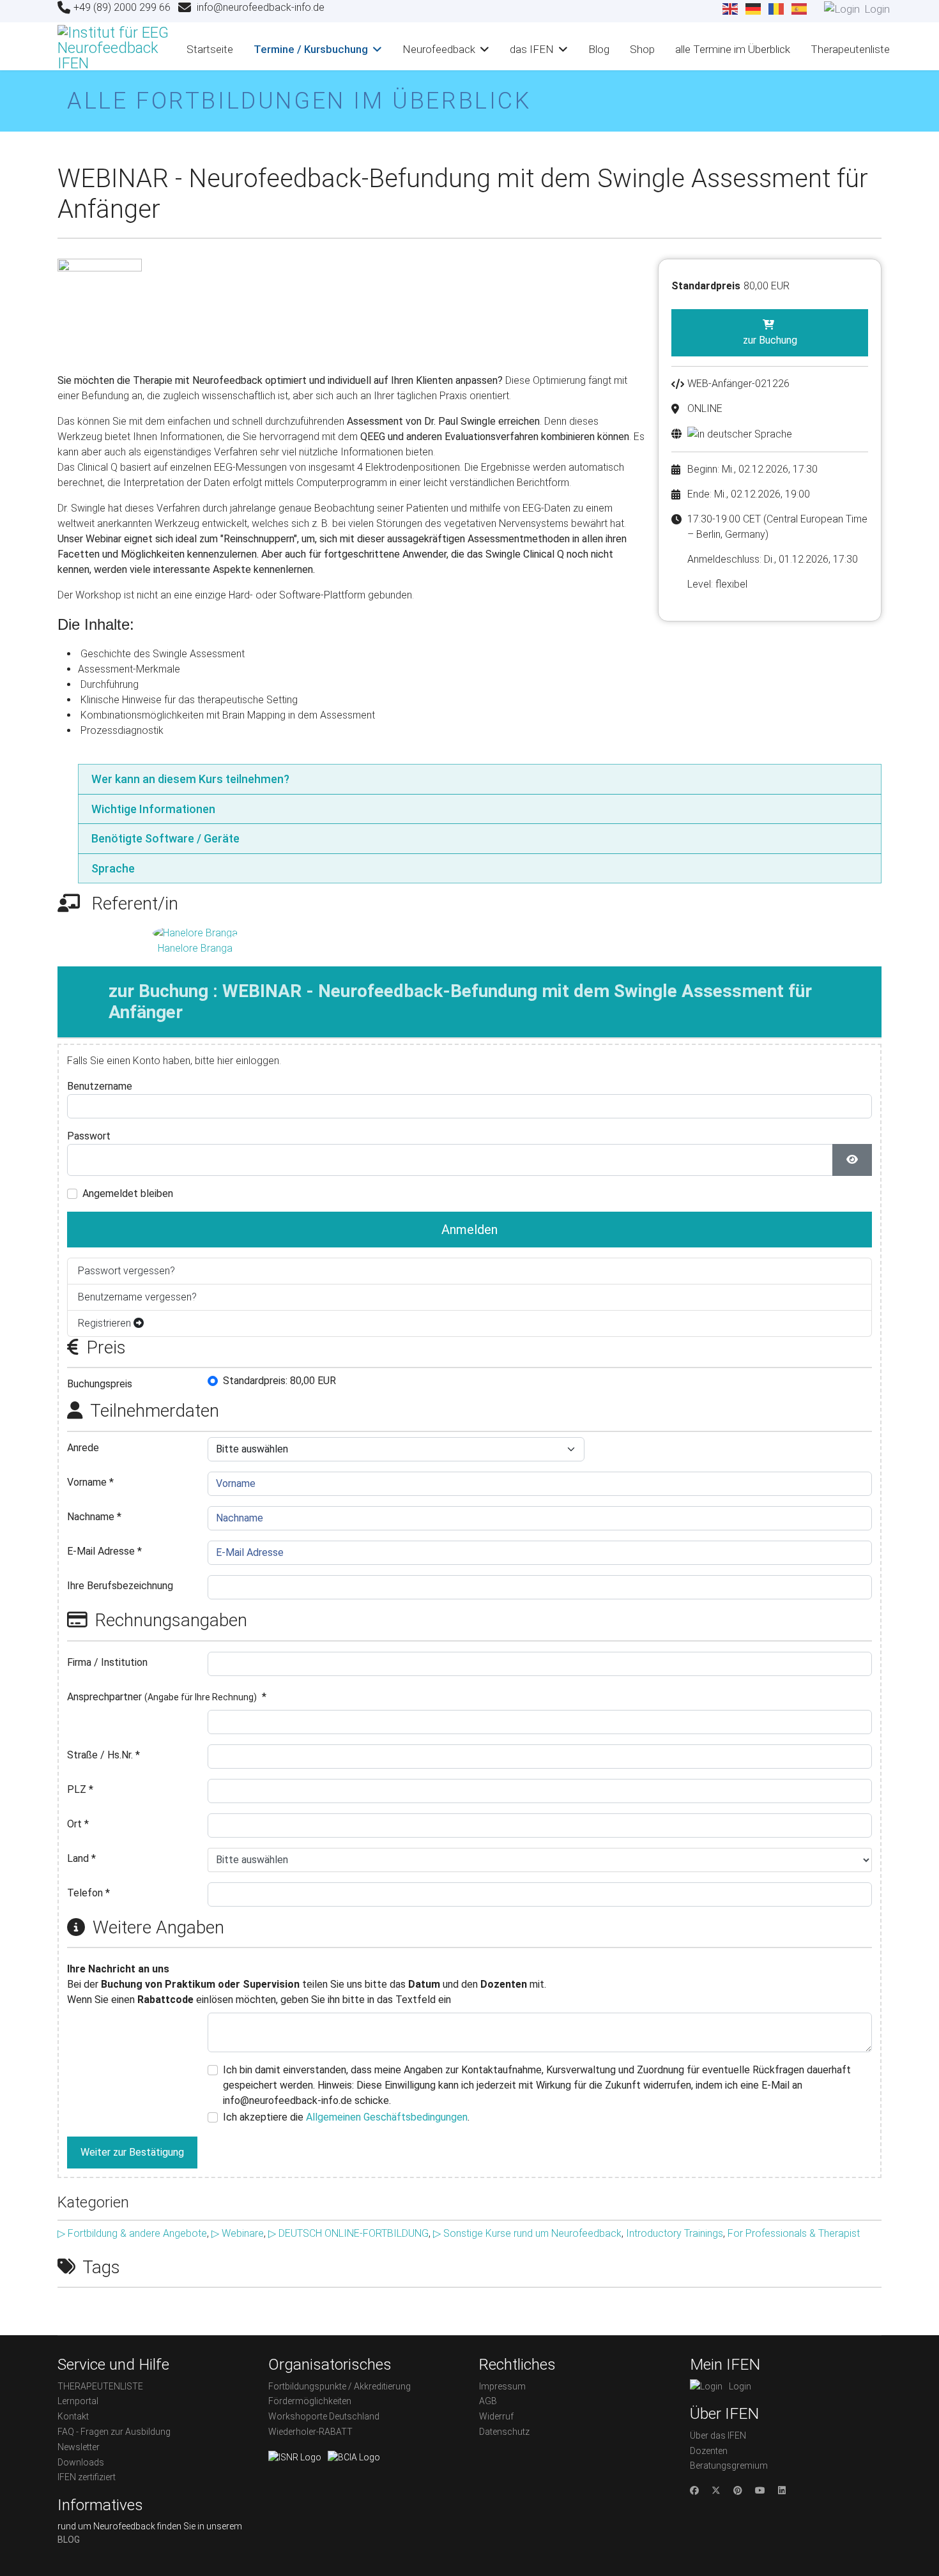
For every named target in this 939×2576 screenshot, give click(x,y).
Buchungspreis (100, 1384)
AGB (488, 2401)
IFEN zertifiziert (87, 2477)
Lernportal (78, 2401)
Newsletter (79, 2447)
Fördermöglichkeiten (310, 2401)
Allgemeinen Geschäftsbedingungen (387, 2117)
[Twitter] (716, 2490)
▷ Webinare (238, 2233)
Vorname (90, 1482)
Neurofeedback (439, 49)
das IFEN (532, 49)
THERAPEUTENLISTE (100, 2386)
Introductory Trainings (675, 2233)
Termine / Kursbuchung (311, 49)
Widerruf (496, 2416)
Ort (78, 1824)
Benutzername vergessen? (137, 1297)
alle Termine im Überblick (733, 49)
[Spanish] (800, 9)
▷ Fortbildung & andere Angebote (132, 2233)
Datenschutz (504, 2432)
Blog (599, 49)
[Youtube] (760, 2490)
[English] (731, 9)
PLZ (80, 1789)
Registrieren (106, 1323)
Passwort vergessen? (126, 1271)
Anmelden (469, 1230)
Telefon (88, 1893)
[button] (480, 779)
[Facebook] (694, 2490)
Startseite (210, 49)
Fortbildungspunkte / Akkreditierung (340, 2386)
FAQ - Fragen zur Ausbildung (114, 2432)
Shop (642, 49)
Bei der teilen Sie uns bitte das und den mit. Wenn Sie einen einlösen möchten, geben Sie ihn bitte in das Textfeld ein (307, 1984)
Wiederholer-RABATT (310, 2432)
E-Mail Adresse (104, 1551)
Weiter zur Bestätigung (132, 2152)
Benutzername (100, 1086)
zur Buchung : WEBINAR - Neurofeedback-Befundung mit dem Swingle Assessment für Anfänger (460, 1002)
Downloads (81, 2462)
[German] (754, 9)
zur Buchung (770, 340)
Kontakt (73, 2416)
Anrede (83, 1448)
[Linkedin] (782, 2490)
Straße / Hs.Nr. (103, 1755)
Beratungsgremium (729, 2465)
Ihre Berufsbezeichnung (120, 1586)
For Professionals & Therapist (794, 2233)
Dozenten (709, 2451)
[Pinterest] (738, 2490)
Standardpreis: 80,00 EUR (279, 1381)
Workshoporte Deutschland (324, 2416)
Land (81, 1858)
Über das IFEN (718, 2435)
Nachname (94, 1517)
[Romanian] (777, 9)
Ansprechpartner (167, 1697)
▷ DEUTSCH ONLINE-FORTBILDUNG (348, 2233)
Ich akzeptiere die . (346, 2117)
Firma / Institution (107, 1662)
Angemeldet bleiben (128, 1193)
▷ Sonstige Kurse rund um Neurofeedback (527, 2233)
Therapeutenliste (850, 49)
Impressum (502, 2386)
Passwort (89, 1136)
